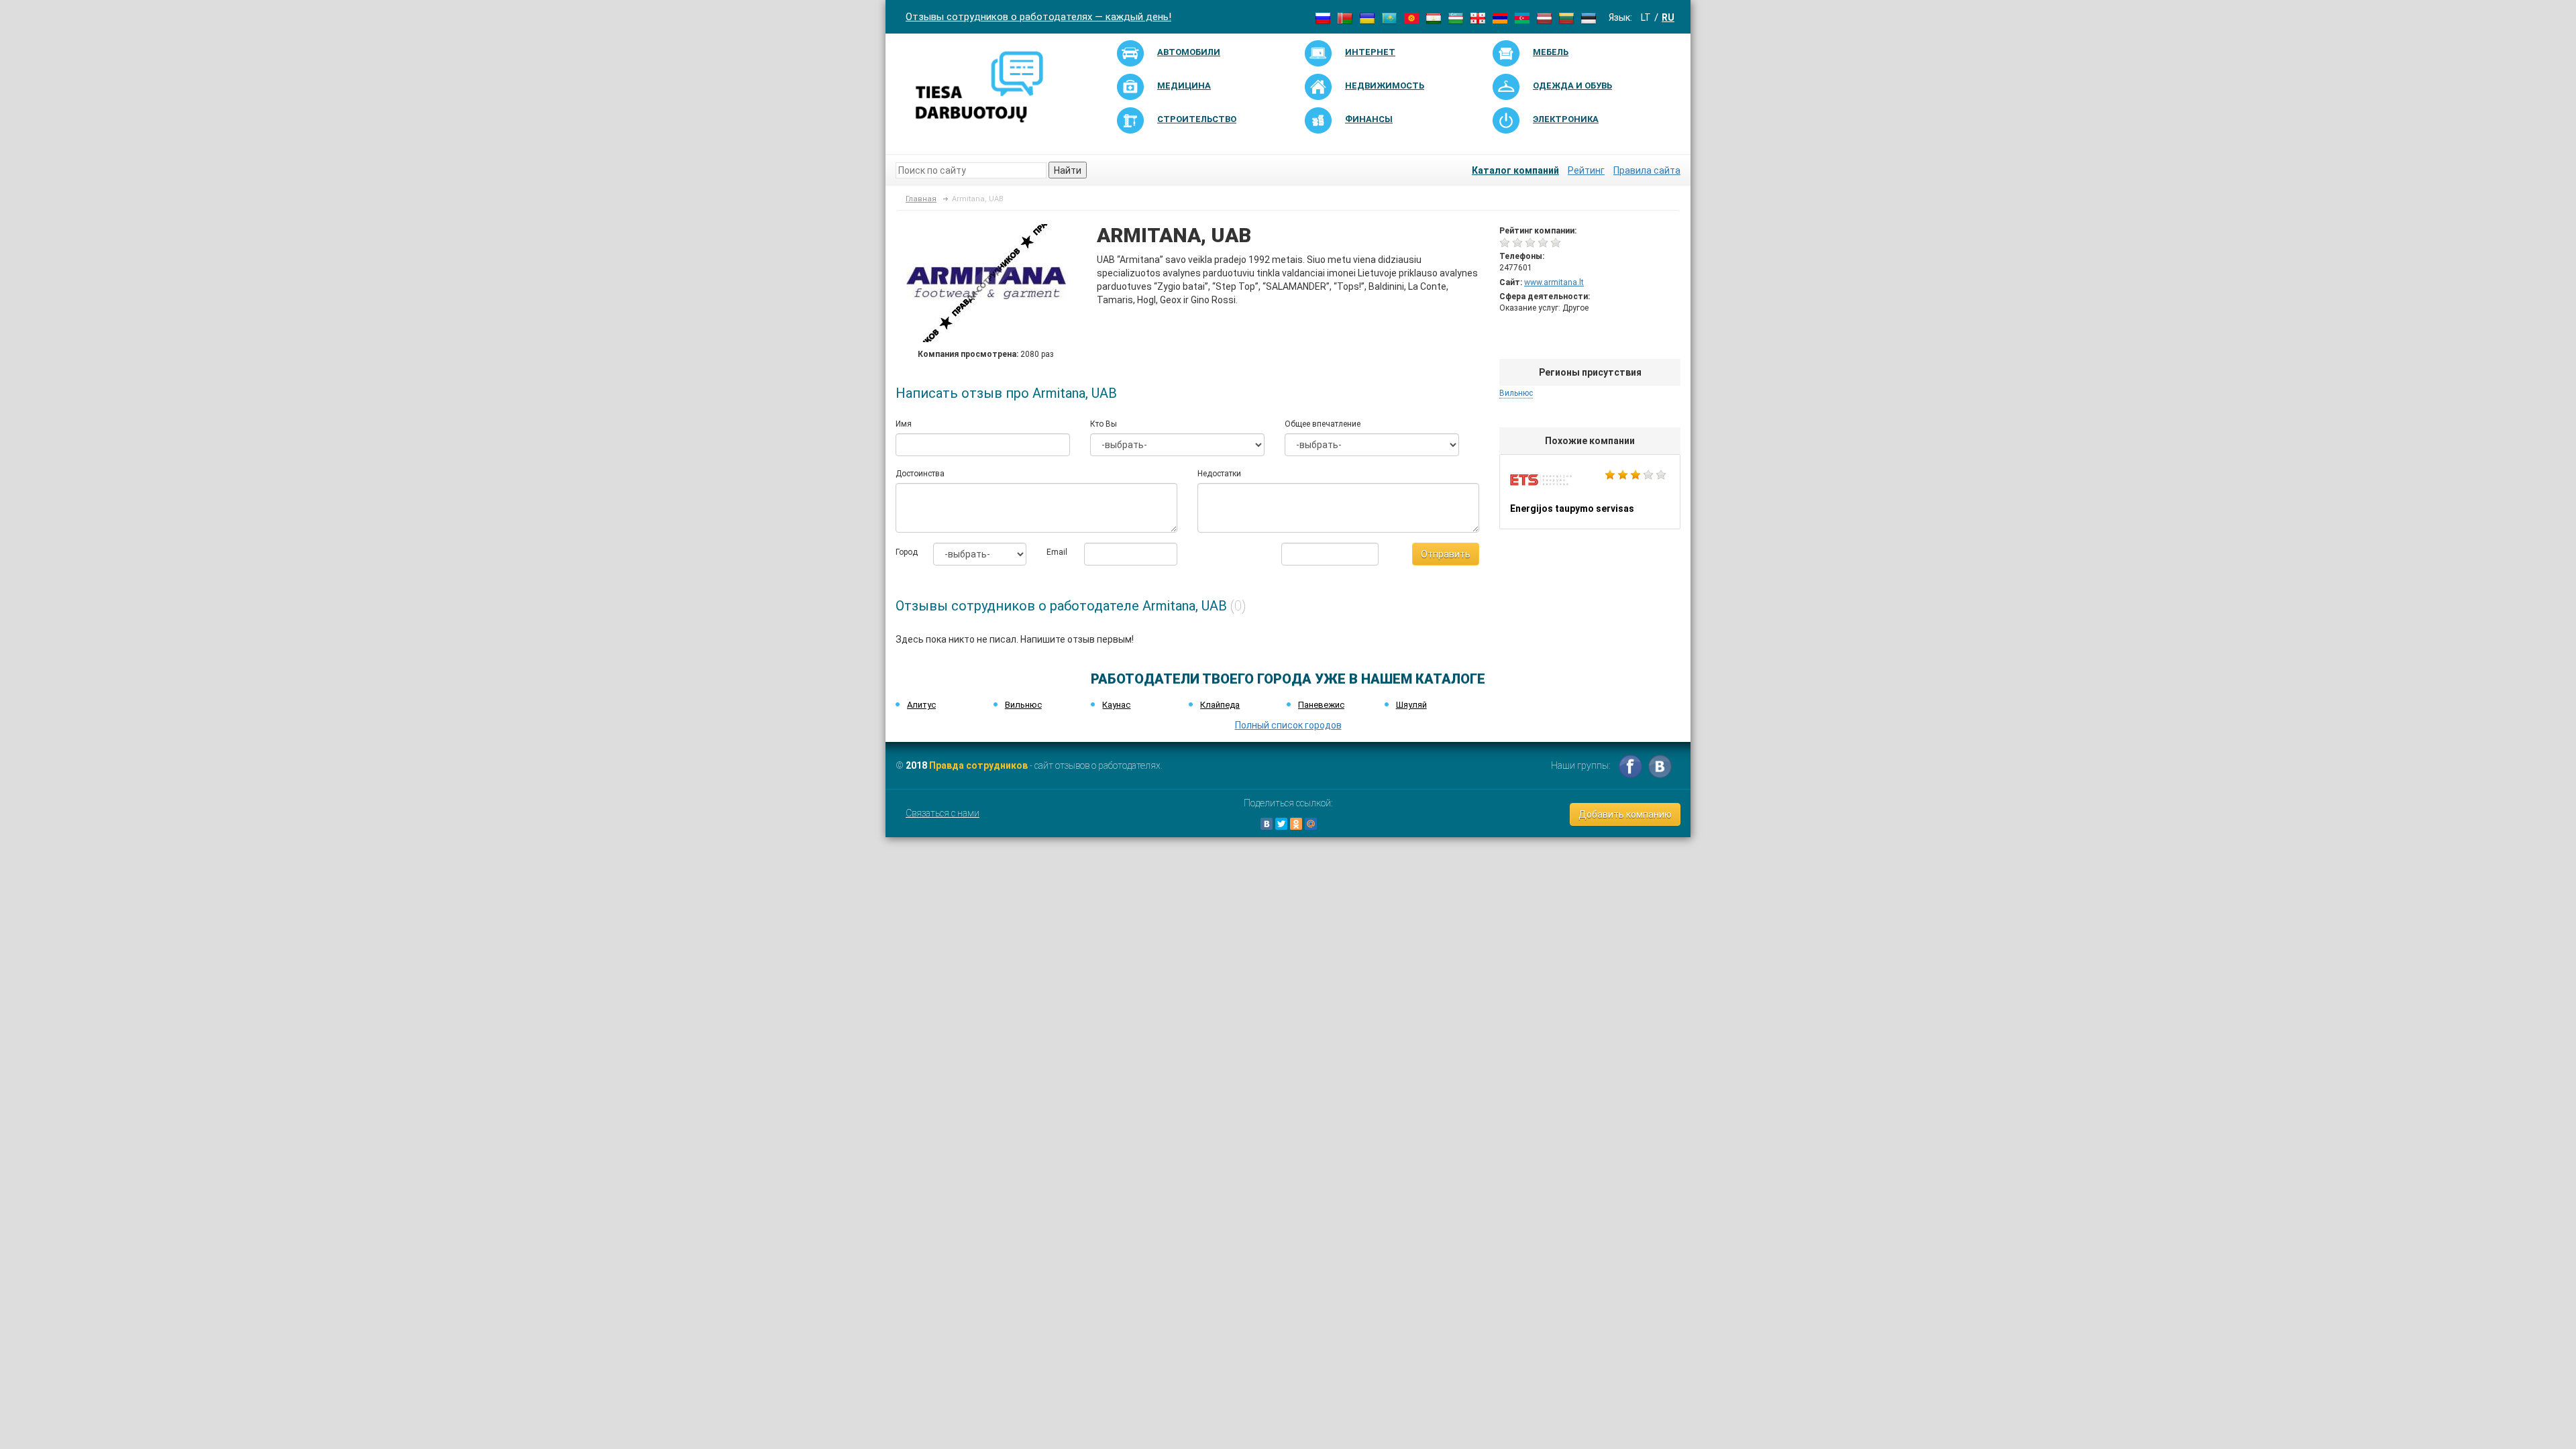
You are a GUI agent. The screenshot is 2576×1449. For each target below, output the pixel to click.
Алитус (921, 705)
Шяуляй (1411, 705)
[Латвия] (1544, 17)
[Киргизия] (1411, 17)
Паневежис (1321, 705)
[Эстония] (1589, 17)
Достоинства (920, 474)
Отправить (1446, 554)
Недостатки (1219, 474)
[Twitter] (1281, 824)
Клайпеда (1220, 705)
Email (1055, 552)
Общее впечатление (1323, 424)
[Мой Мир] (1311, 824)
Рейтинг (1586, 170)
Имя (904, 424)
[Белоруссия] (1345, 17)
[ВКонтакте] (1267, 824)
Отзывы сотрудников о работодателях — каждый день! (1038, 17)
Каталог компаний (1515, 170)
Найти (1068, 170)
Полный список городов (1288, 725)
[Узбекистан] (1456, 17)
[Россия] (1323, 17)
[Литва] (1566, 17)
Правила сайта (1647, 170)
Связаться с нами (943, 813)
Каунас (1116, 705)
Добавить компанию (1625, 814)
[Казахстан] (1389, 17)
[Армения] (1500, 17)
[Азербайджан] (1522, 17)
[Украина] (1367, 17)
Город (904, 552)
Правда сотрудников (978, 765)
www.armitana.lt (1554, 282)
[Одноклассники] (1296, 824)
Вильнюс (1516, 393)
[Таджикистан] (1434, 17)
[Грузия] (1478, 17)
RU (1668, 17)
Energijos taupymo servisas (1590, 492)
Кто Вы (1104, 424)
